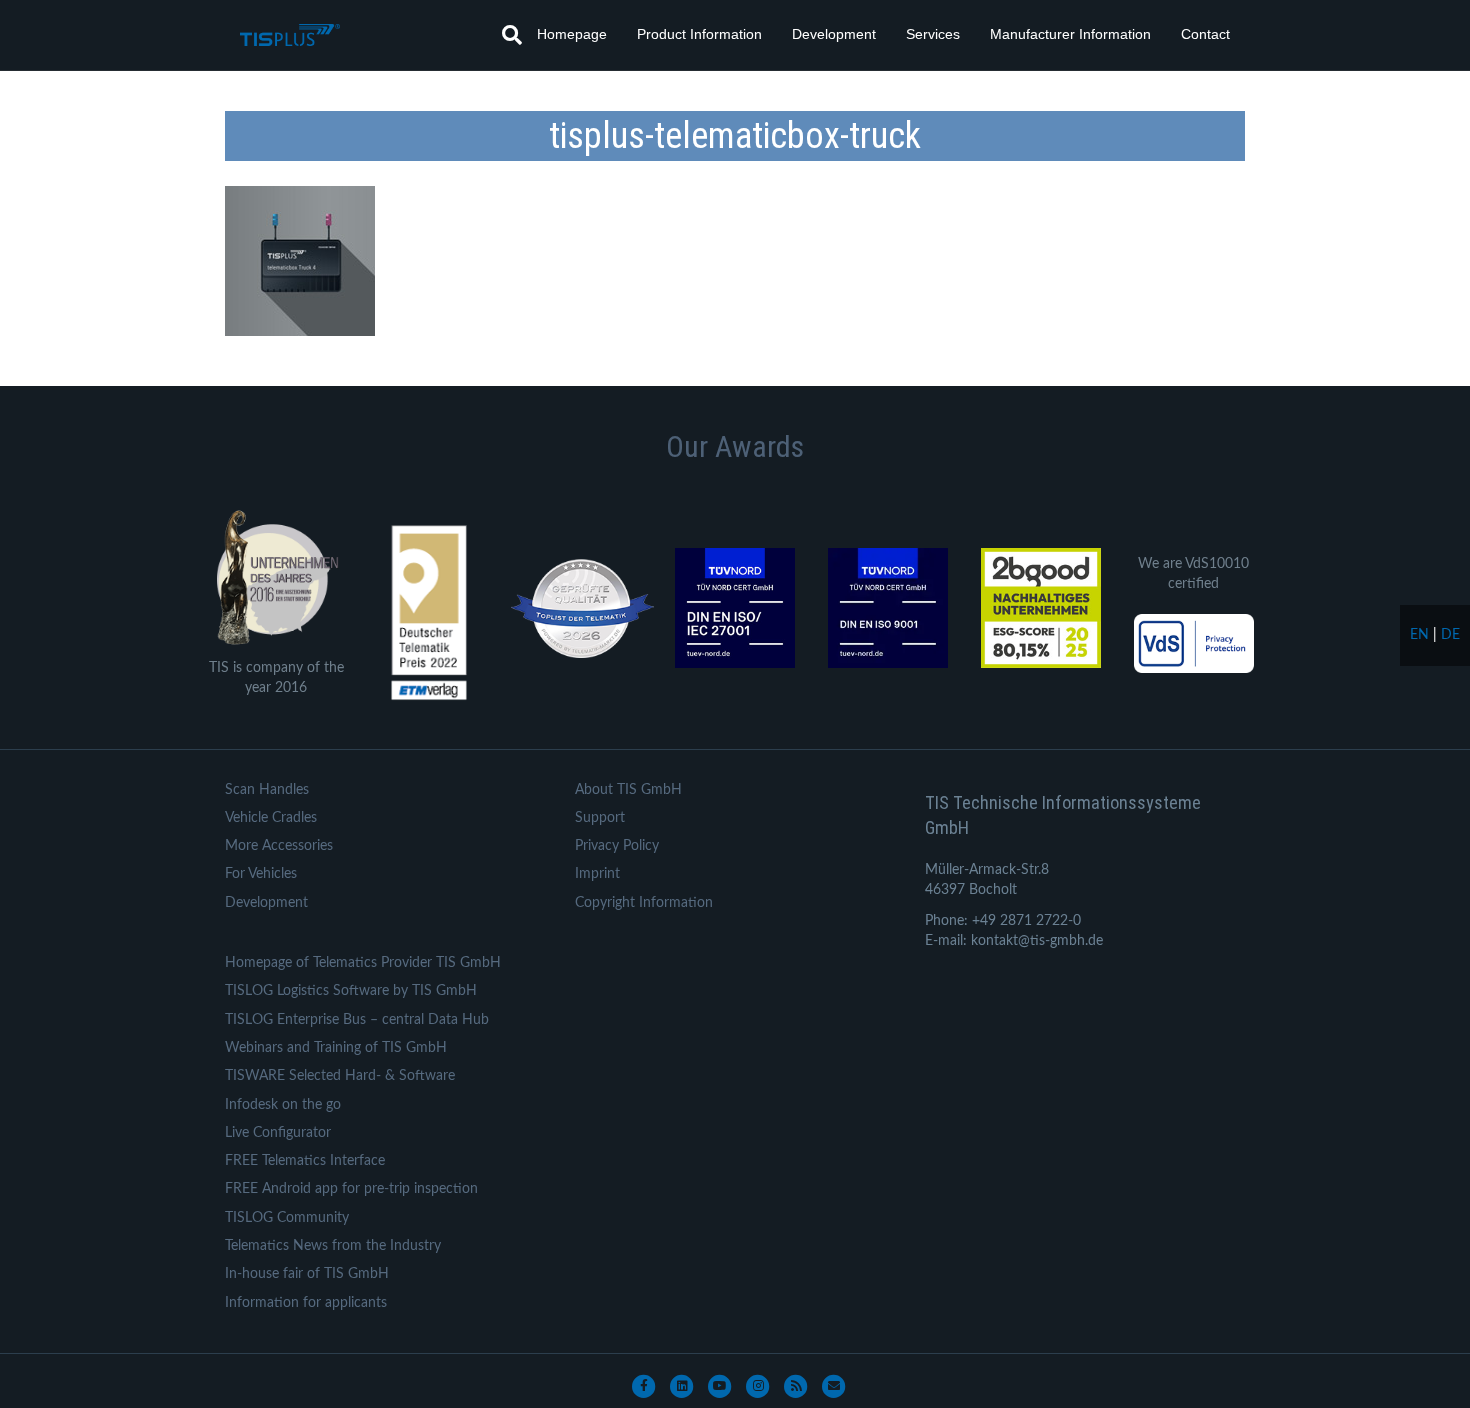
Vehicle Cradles (271, 818)
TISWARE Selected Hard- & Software (340, 1076)
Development (834, 34)
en (1419, 635)
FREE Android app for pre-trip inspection (351, 1189)
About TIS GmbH (628, 790)
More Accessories (279, 846)
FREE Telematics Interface (305, 1161)
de (1450, 635)
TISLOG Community (287, 1218)
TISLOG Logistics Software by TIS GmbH (351, 991)
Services (933, 34)
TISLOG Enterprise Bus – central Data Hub (357, 1020)
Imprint (597, 874)
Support (600, 818)
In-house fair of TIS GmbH (307, 1274)
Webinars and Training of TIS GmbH (336, 1048)
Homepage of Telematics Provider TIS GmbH (363, 963)
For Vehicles (261, 874)
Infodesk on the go (283, 1105)
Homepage (572, 34)
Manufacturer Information (1070, 34)
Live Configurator (278, 1133)
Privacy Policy (617, 846)
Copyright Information (644, 903)
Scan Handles (267, 790)
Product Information (699, 34)
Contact (1205, 34)
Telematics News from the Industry (333, 1246)
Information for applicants (306, 1303)
